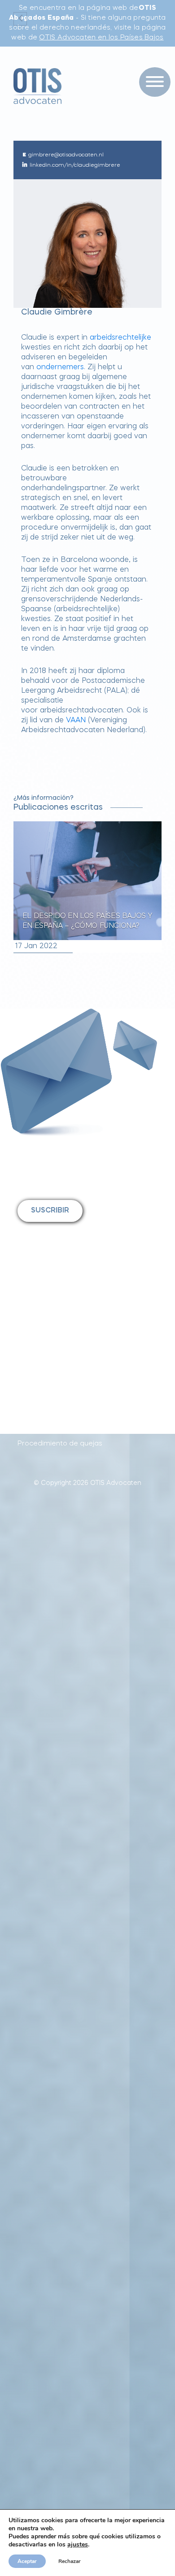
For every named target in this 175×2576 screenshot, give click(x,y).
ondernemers (60, 367)
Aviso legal (35, 1402)
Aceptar (27, 2561)
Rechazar (70, 2561)
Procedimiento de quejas (60, 1444)
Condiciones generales (56, 1423)
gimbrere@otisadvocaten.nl (66, 155)
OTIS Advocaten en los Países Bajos (101, 38)
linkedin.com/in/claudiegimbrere (75, 165)
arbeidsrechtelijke (120, 338)
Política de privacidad (53, 1381)
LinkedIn (45, 1358)
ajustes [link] (78, 2544)
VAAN (76, 721)
